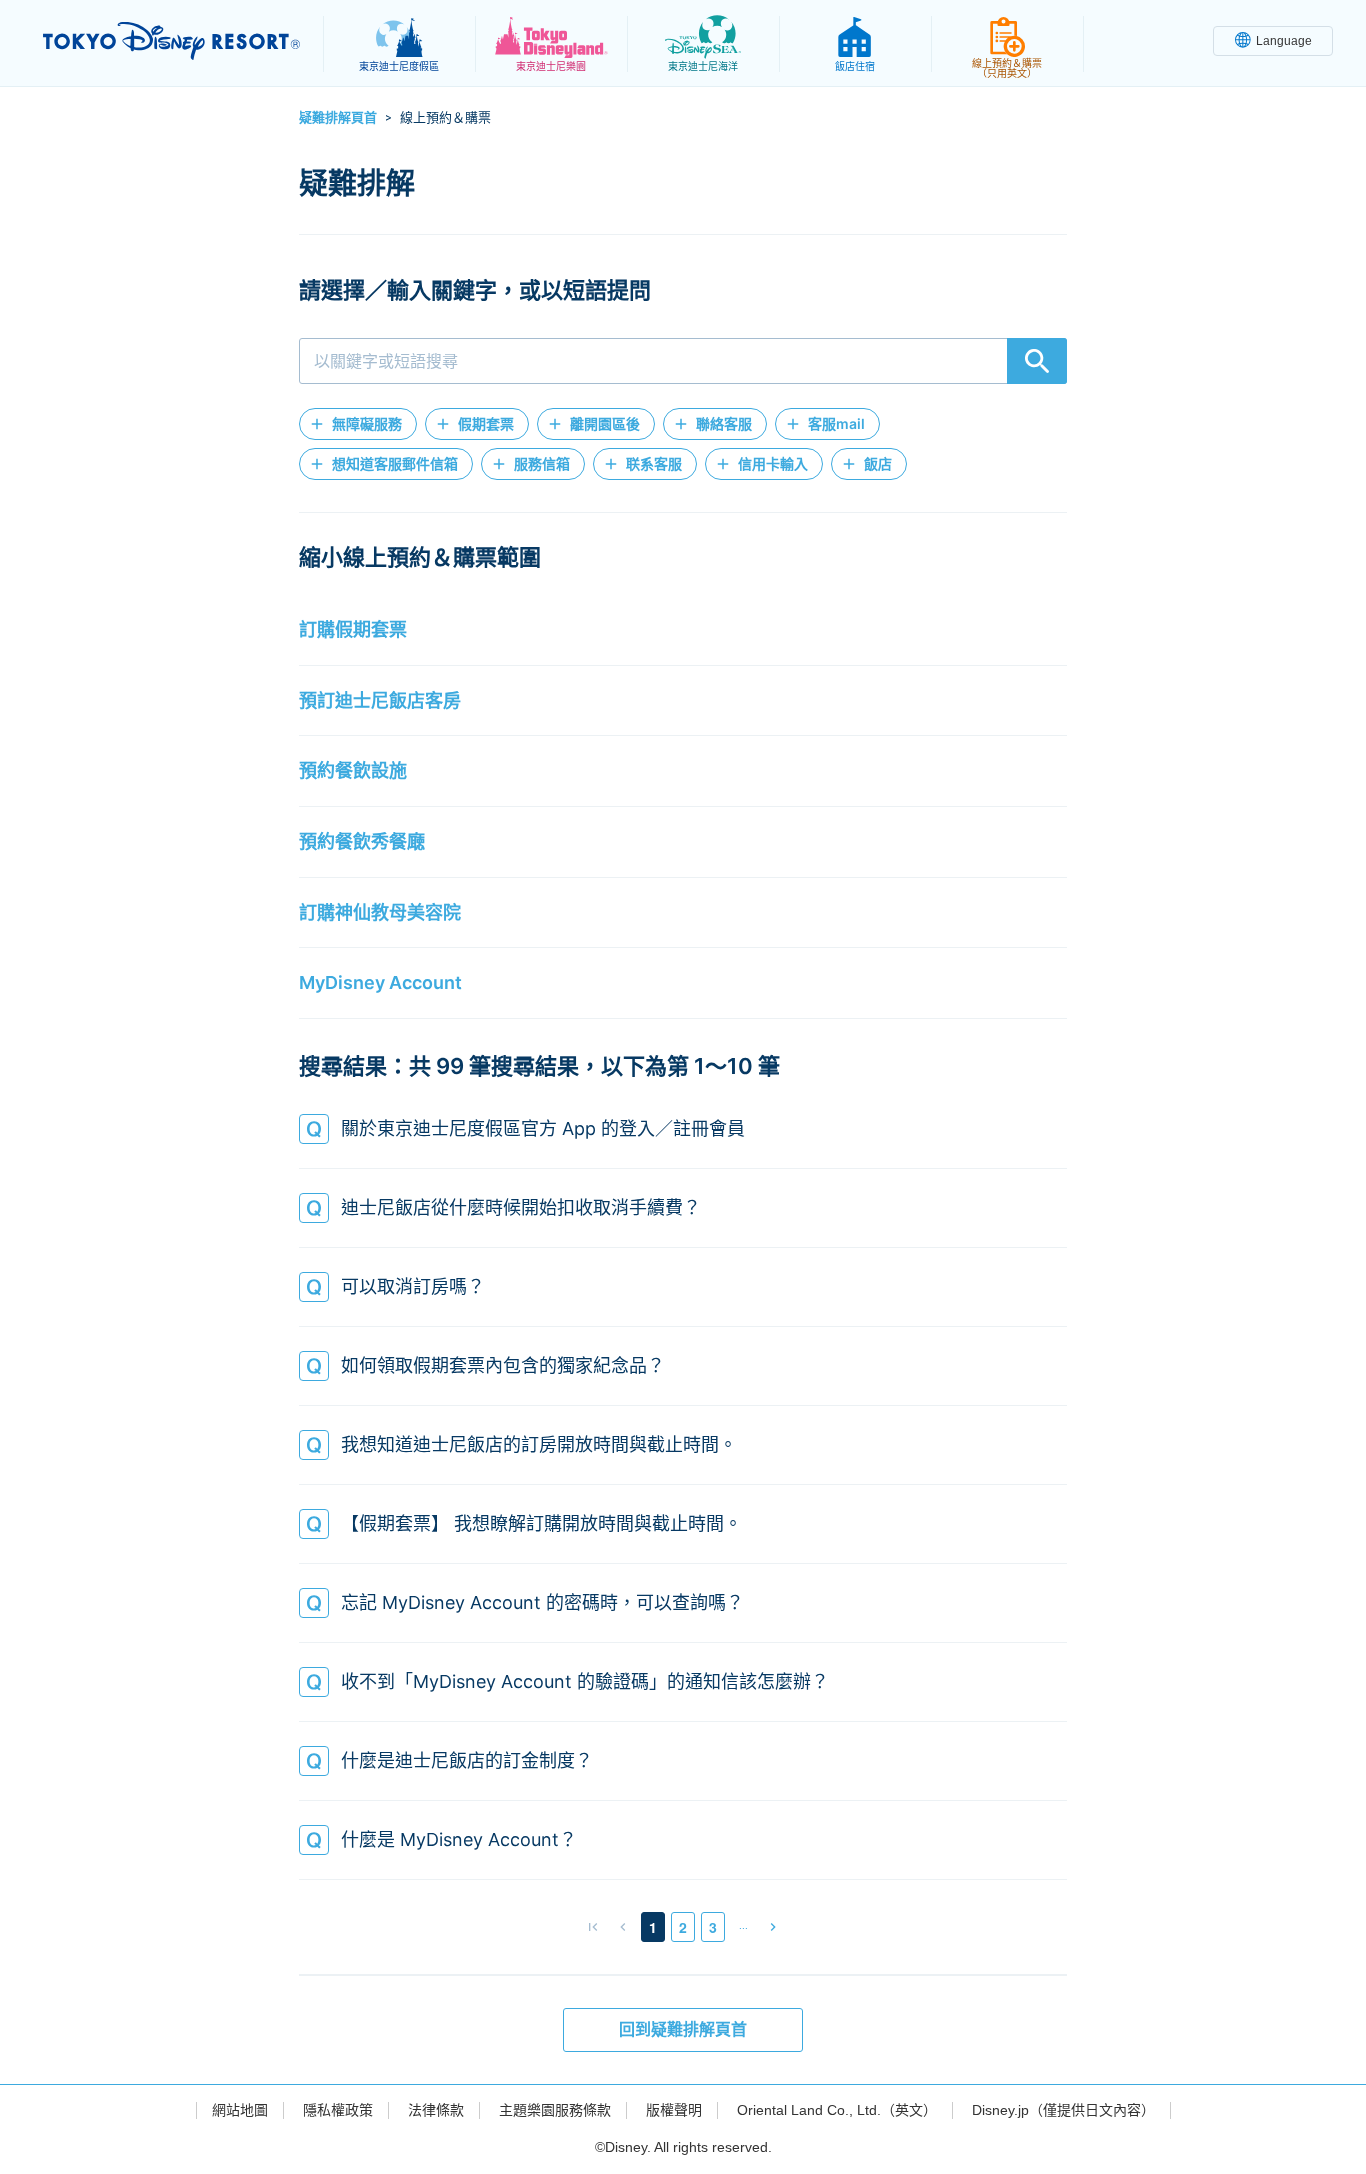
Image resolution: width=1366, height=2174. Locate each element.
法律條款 (436, 2110)
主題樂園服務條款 (555, 2110)
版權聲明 (674, 2110)
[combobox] (683, 361)
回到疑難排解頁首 (683, 2029)
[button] (358, 424)
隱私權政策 (338, 2110)
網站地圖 (240, 2110)
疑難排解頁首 (338, 117)
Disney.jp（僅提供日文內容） (1063, 2110)
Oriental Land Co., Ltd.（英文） (837, 2110)
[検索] (1037, 361)
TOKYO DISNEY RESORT (171, 41)
